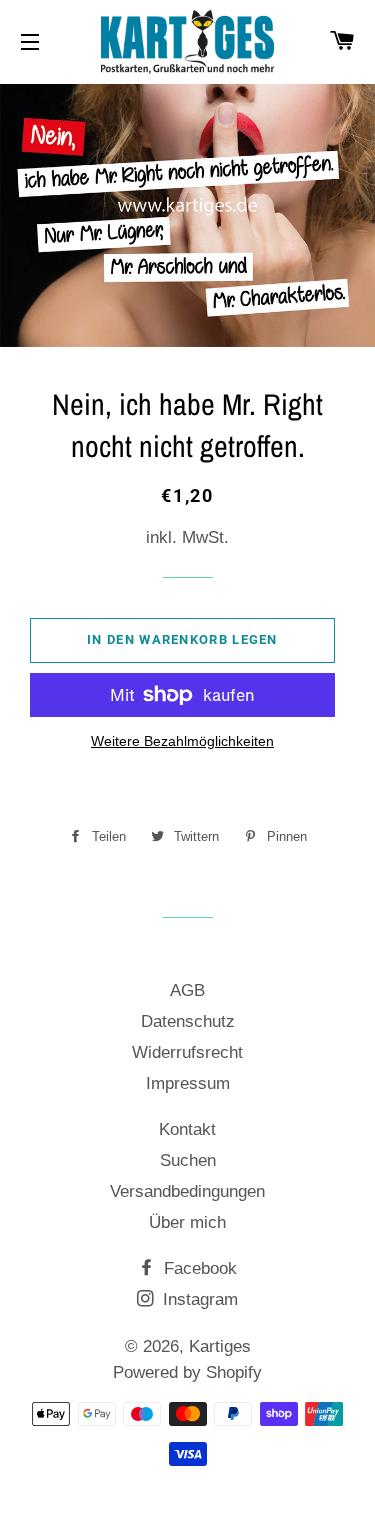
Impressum (188, 1083)
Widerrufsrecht (187, 1052)
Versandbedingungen (187, 1191)
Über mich (187, 1222)
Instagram (198, 1299)
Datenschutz (188, 1021)
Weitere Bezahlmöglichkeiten (182, 741)
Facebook (198, 1268)
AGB (187, 990)
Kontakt (187, 1129)
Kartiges (220, 1346)
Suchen (188, 1160)
